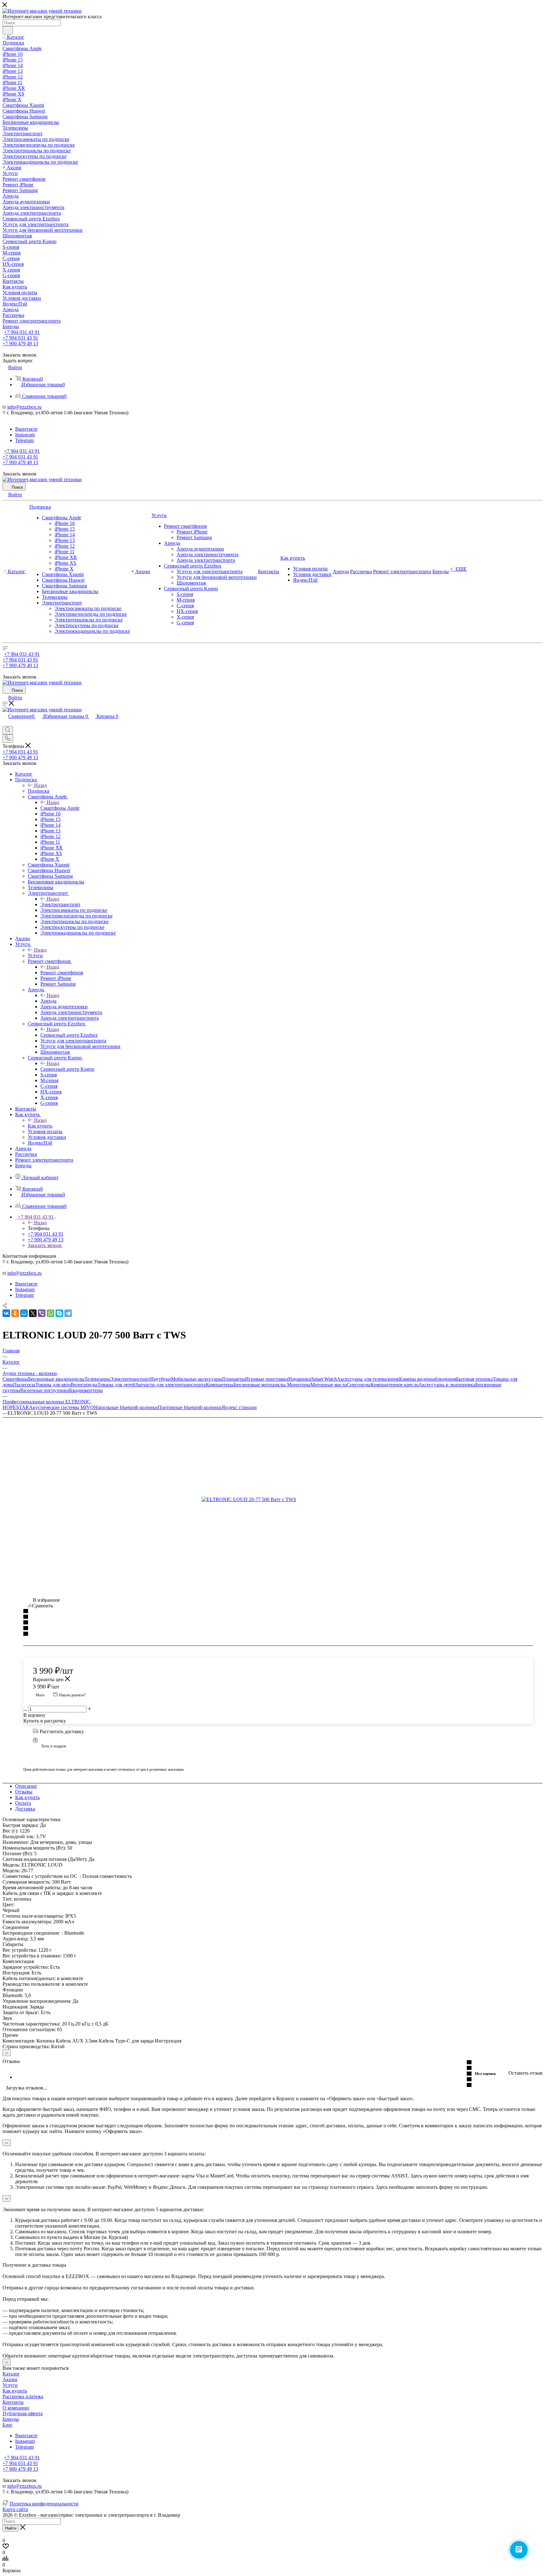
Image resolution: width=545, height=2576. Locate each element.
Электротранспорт (60, 904)
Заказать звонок (45, 1245)
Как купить (40, 1126)
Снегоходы (359, 1385)
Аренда (48, 1001)
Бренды (11, 2419)
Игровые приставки (267, 1379)
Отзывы (24, 1792)
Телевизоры (97, 1379)
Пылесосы (24, 1385)
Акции (10, 2379)
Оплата (23, 1803)
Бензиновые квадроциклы (56, 1379)
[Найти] (8, 30)
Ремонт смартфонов (62, 973)
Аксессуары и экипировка (447, 1385)
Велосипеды (84, 1385)
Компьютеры (220, 1385)
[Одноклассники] (15, 1313)
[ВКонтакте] (6, 1313)
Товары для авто (53, 1385)
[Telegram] (68, 1313)
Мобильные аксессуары (196, 1379)
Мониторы (299, 1385)
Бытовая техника (474, 1379)
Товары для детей (116, 1385)
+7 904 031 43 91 (22, 332)
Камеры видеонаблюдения (428, 1379)
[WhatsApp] (50, 1313)
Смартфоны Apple (60, 808)
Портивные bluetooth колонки (190, 1407)
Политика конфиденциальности (44, 2504)
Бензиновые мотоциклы (260, 1385)
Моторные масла (328, 1385)
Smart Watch (324, 1379)
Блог (8, 2425)
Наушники (300, 1379)
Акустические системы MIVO (62, 1407)
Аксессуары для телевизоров (368, 1379)
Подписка (38, 791)
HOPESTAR (16, 1407)
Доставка (25, 1809)
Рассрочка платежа (23, 2396)
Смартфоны (15, 1379)
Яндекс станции (239, 1407)
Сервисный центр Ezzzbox (69, 1035)
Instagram (25, 435)
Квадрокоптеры (86, 1390)
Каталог (11, 2374)
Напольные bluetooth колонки (126, 1407)
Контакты (13, 2402)
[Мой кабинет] (5, 723)
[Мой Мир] (24, 1313)
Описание (26, 1786)
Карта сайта (15, 2509)
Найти (11, 2528)
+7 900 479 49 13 (20, 344)
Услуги (35, 956)
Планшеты (234, 1379)
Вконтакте (26, 429)
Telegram (24, 440)
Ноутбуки (161, 1379)
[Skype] (59, 1313)
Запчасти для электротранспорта (170, 1385)
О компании (16, 2408)
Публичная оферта (23, 2413)
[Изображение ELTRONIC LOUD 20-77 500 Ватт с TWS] (272, 1500)
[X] (33, 1313)
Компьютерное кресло (395, 1385)
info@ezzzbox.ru (24, 407)
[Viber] (42, 1313)
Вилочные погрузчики (45, 1390)
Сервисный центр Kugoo (67, 1069)
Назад (40, 785)
